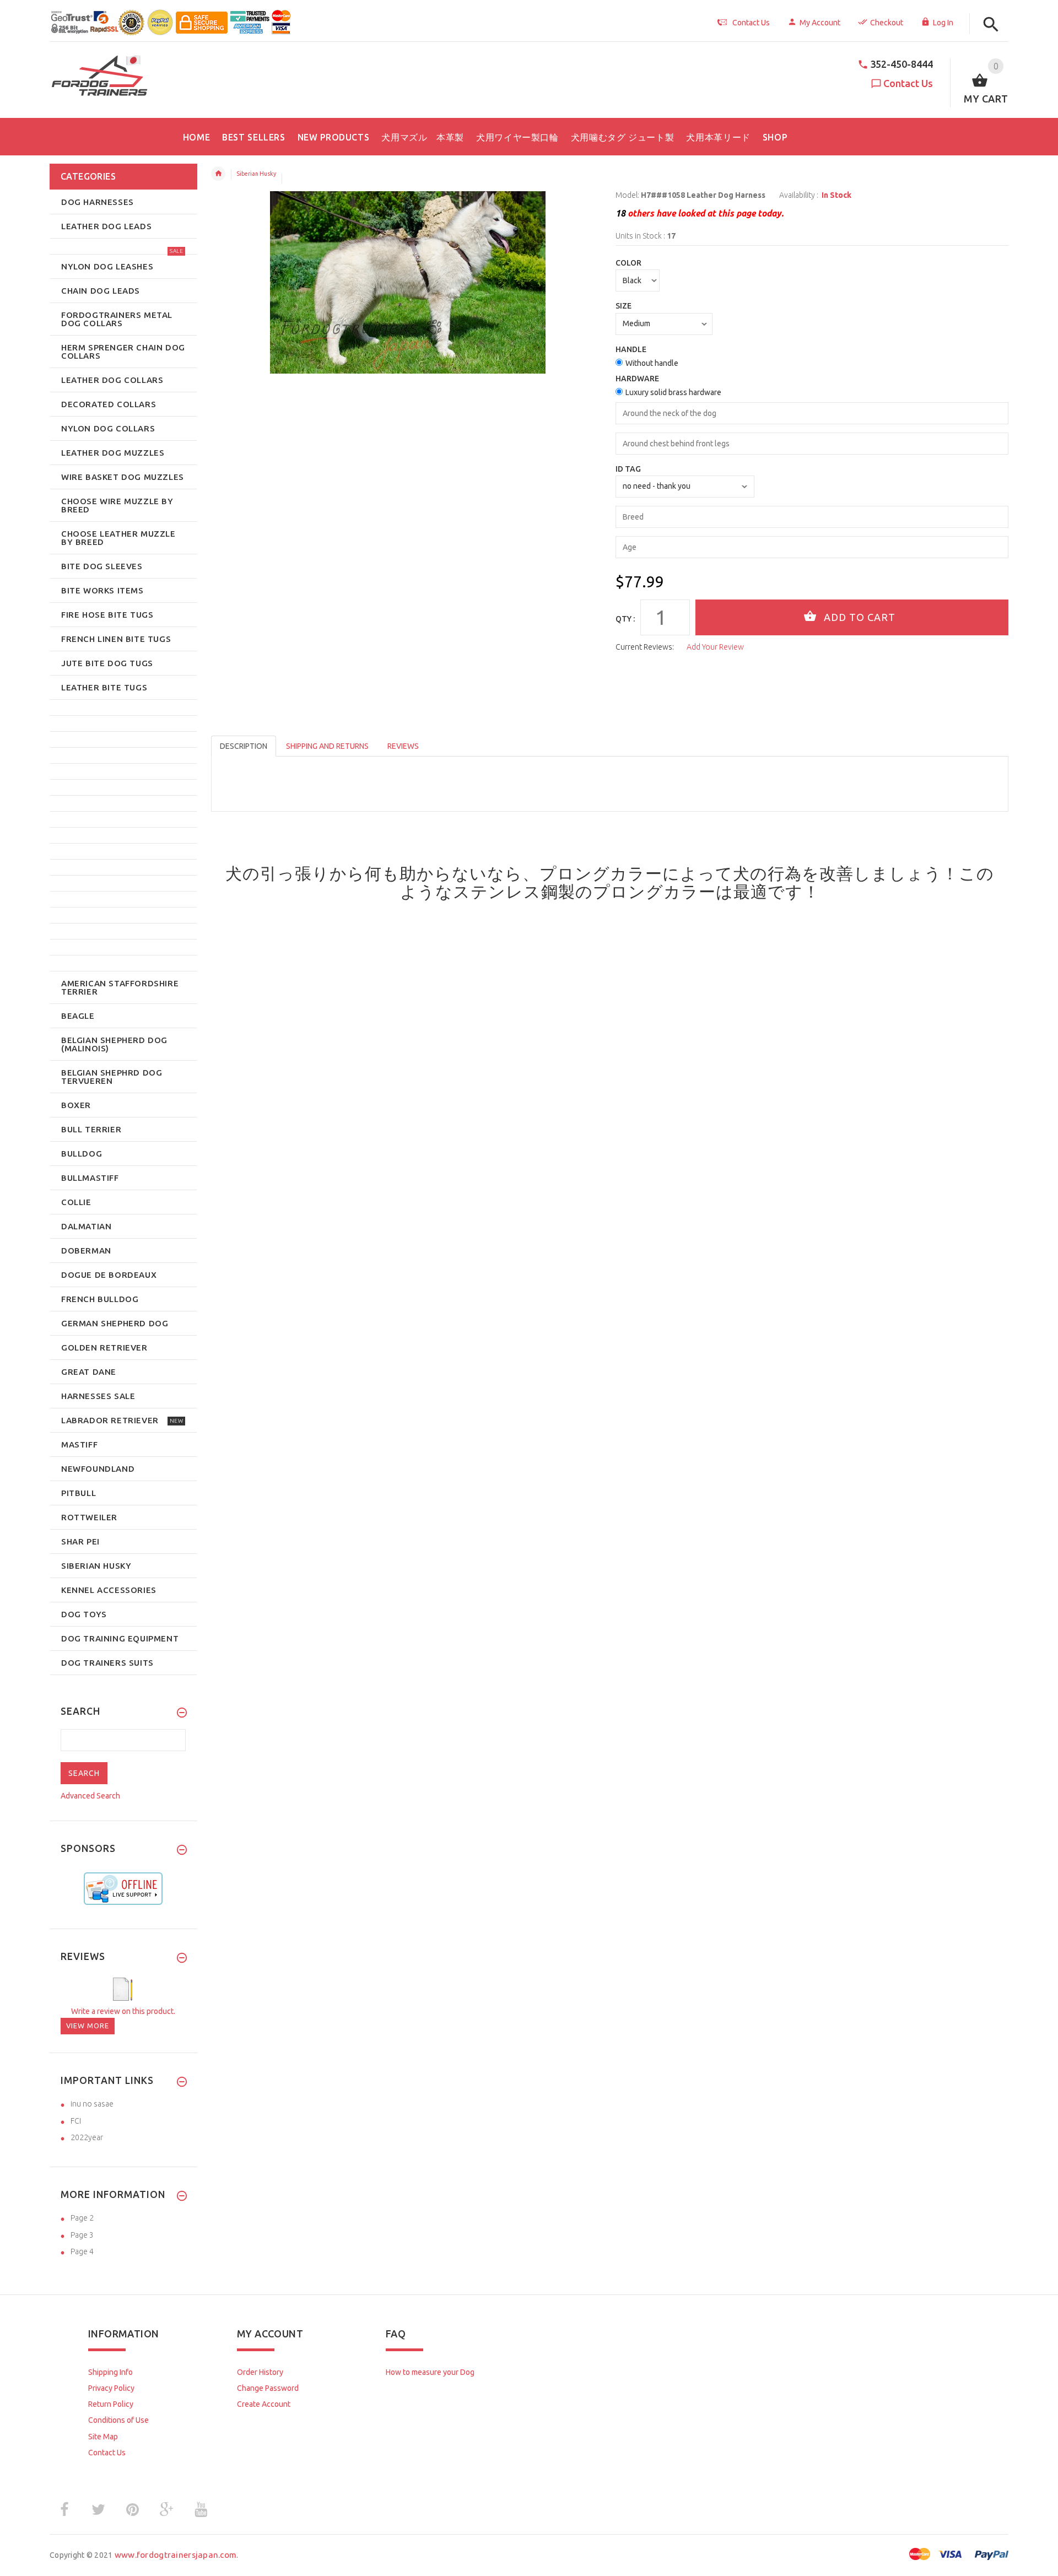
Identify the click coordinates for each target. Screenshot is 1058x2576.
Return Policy (111, 2404)
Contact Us (908, 83)
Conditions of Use (118, 2420)
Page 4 (82, 2251)
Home (218, 174)
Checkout (887, 23)
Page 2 (82, 2218)
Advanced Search (90, 1796)
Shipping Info (110, 2372)
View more (88, 2026)
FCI (76, 2121)
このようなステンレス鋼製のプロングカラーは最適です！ (697, 882)
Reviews (403, 746)
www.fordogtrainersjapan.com (176, 2555)
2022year (87, 2137)
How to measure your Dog (430, 2372)
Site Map (103, 2437)
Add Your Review (715, 647)
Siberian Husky (256, 174)
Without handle (652, 363)
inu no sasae (92, 2104)
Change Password (268, 2388)
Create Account (264, 2404)
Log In (943, 23)
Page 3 (82, 2235)
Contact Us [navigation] (751, 23)
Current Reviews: (645, 647)
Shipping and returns (327, 746)
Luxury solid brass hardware (673, 392)
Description (244, 746)
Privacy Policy (111, 2388)
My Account (820, 23)
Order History (260, 2372)
